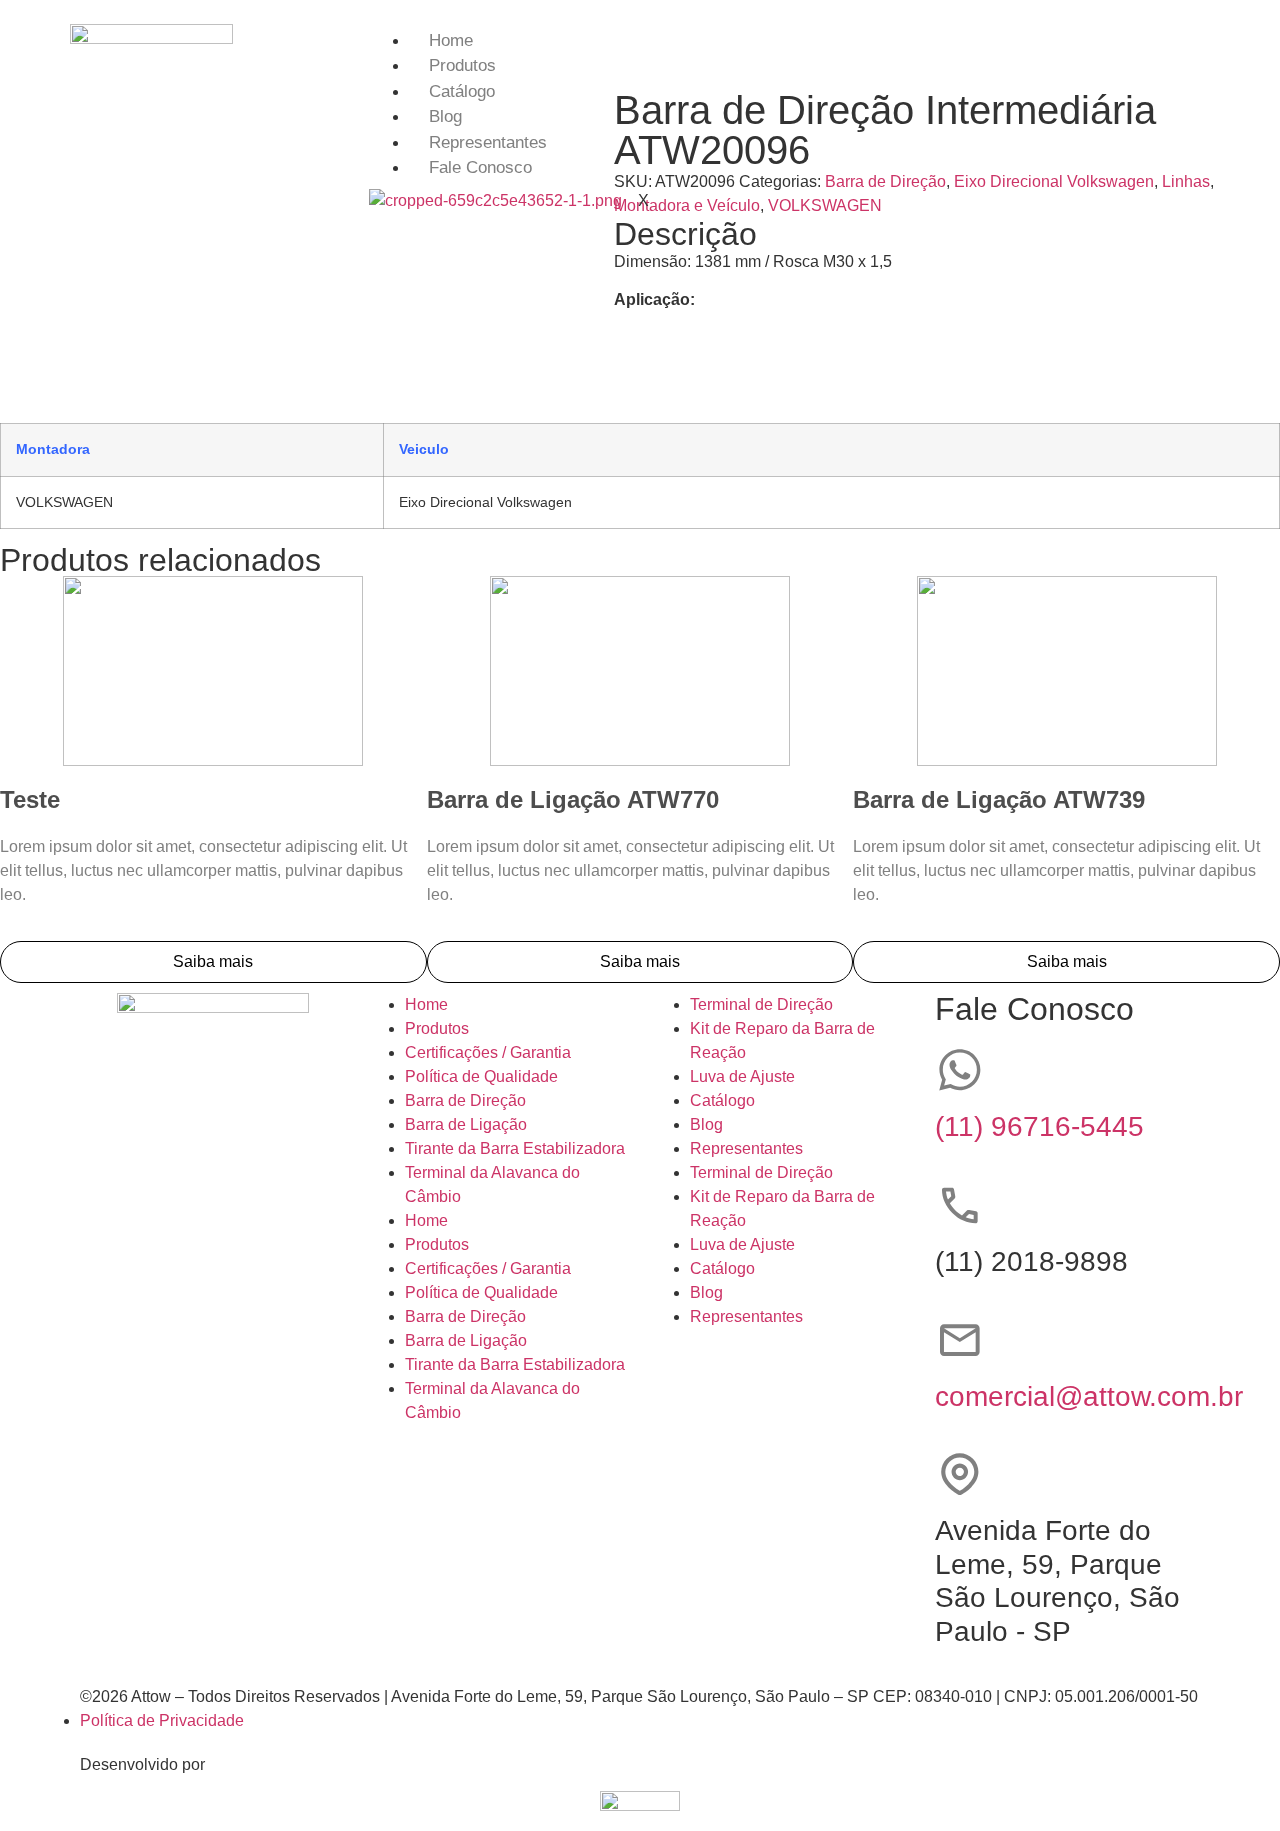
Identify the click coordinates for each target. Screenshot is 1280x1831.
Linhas (1186, 181)
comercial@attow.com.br (1089, 1396)
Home (451, 40)
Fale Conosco (480, 167)
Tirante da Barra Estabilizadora (515, 1148)
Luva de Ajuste (742, 1076)
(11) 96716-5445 (1039, 1126)
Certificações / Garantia (488, 1052)
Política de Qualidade (481, 1076)
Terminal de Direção (761, 1004)
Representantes (488, 142)
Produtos (462, 65)
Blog (445, 116)
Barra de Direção (465, 1100)
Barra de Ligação (466, 1124)
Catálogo (462, 91)
